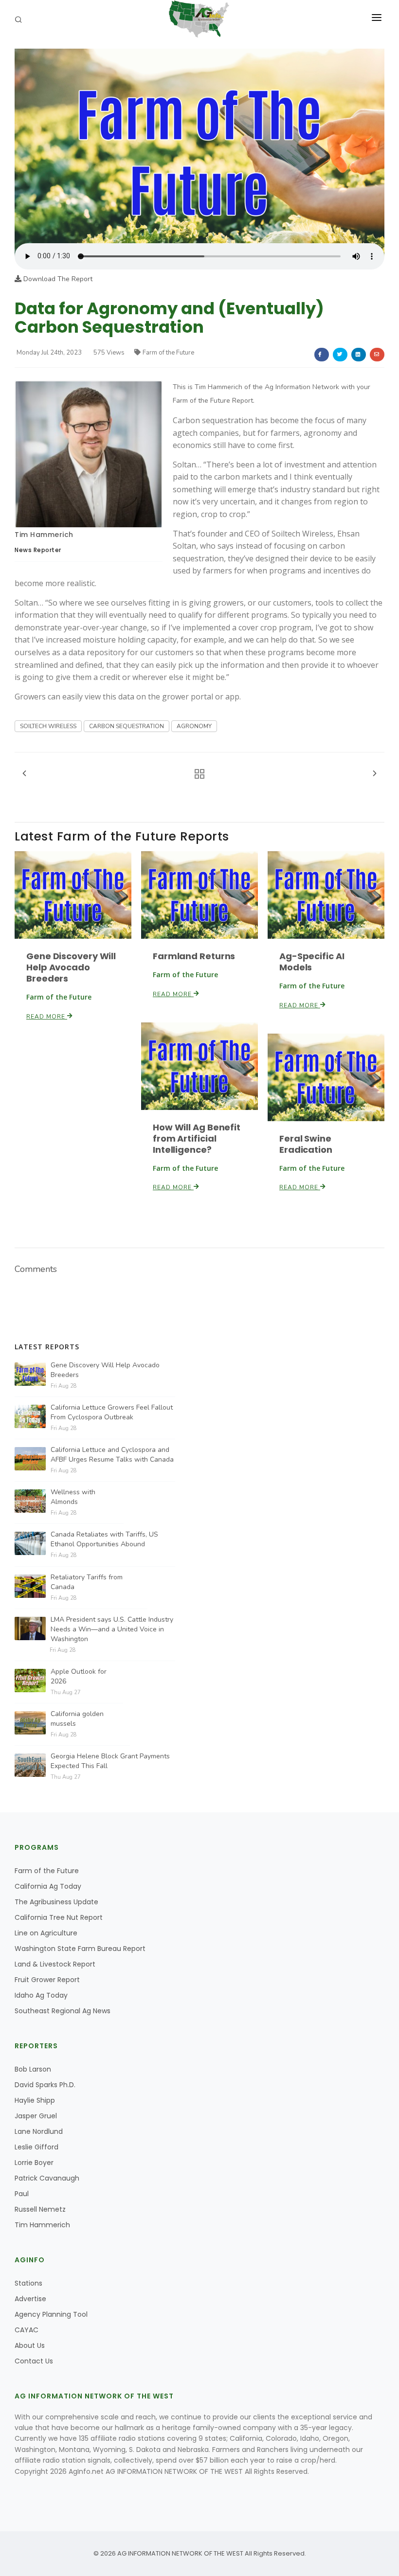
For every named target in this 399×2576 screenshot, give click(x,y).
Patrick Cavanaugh (47, 2178)
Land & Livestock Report (55, 1964)
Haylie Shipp (35, 2100)
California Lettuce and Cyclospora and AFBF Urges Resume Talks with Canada (112, 1455)
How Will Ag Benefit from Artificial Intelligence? (197, 1138)
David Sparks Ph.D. (45, 2085)
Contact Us (34, 2361)
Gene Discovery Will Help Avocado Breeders (71, 967)
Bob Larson (33, 2069)
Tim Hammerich (44, 535)
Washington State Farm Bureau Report (80, 1949)
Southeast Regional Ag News (63, 2011)
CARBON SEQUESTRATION (127, 726)
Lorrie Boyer (34, 2163)
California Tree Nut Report (59, 1917)
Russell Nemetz (40, 2209)
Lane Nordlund (39, 2131)
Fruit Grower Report (47, 1980)
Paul (22, 2194)
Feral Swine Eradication (306, 1144)
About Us (30, 2345)
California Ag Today (48, 1886)
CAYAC (27, 2330)
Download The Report (57, 279)
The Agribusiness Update (56, 1902)
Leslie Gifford (36, 2147)
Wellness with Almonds (73, 1497)
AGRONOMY (194, 726)
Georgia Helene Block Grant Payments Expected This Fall (110, 1761)
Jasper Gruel (36, 2116)
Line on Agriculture (46, 1933)
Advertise (30, 2299)
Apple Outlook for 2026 (79, 1676)
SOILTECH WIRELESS (48, 726)
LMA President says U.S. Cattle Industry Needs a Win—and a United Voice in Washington (112, 1629)
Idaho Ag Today (41, 1995)
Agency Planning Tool (51, 2314)
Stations (28, 2283)
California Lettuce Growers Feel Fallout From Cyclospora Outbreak (112, 1412)
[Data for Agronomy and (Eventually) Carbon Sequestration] (199, 145)
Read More (47, 1017)
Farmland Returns (194, 956)
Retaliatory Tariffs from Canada (87, 1582)
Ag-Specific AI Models (312, 962)
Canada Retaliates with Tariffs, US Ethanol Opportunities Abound (104, 1539)
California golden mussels (77, 1719)
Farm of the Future (168, 353)
